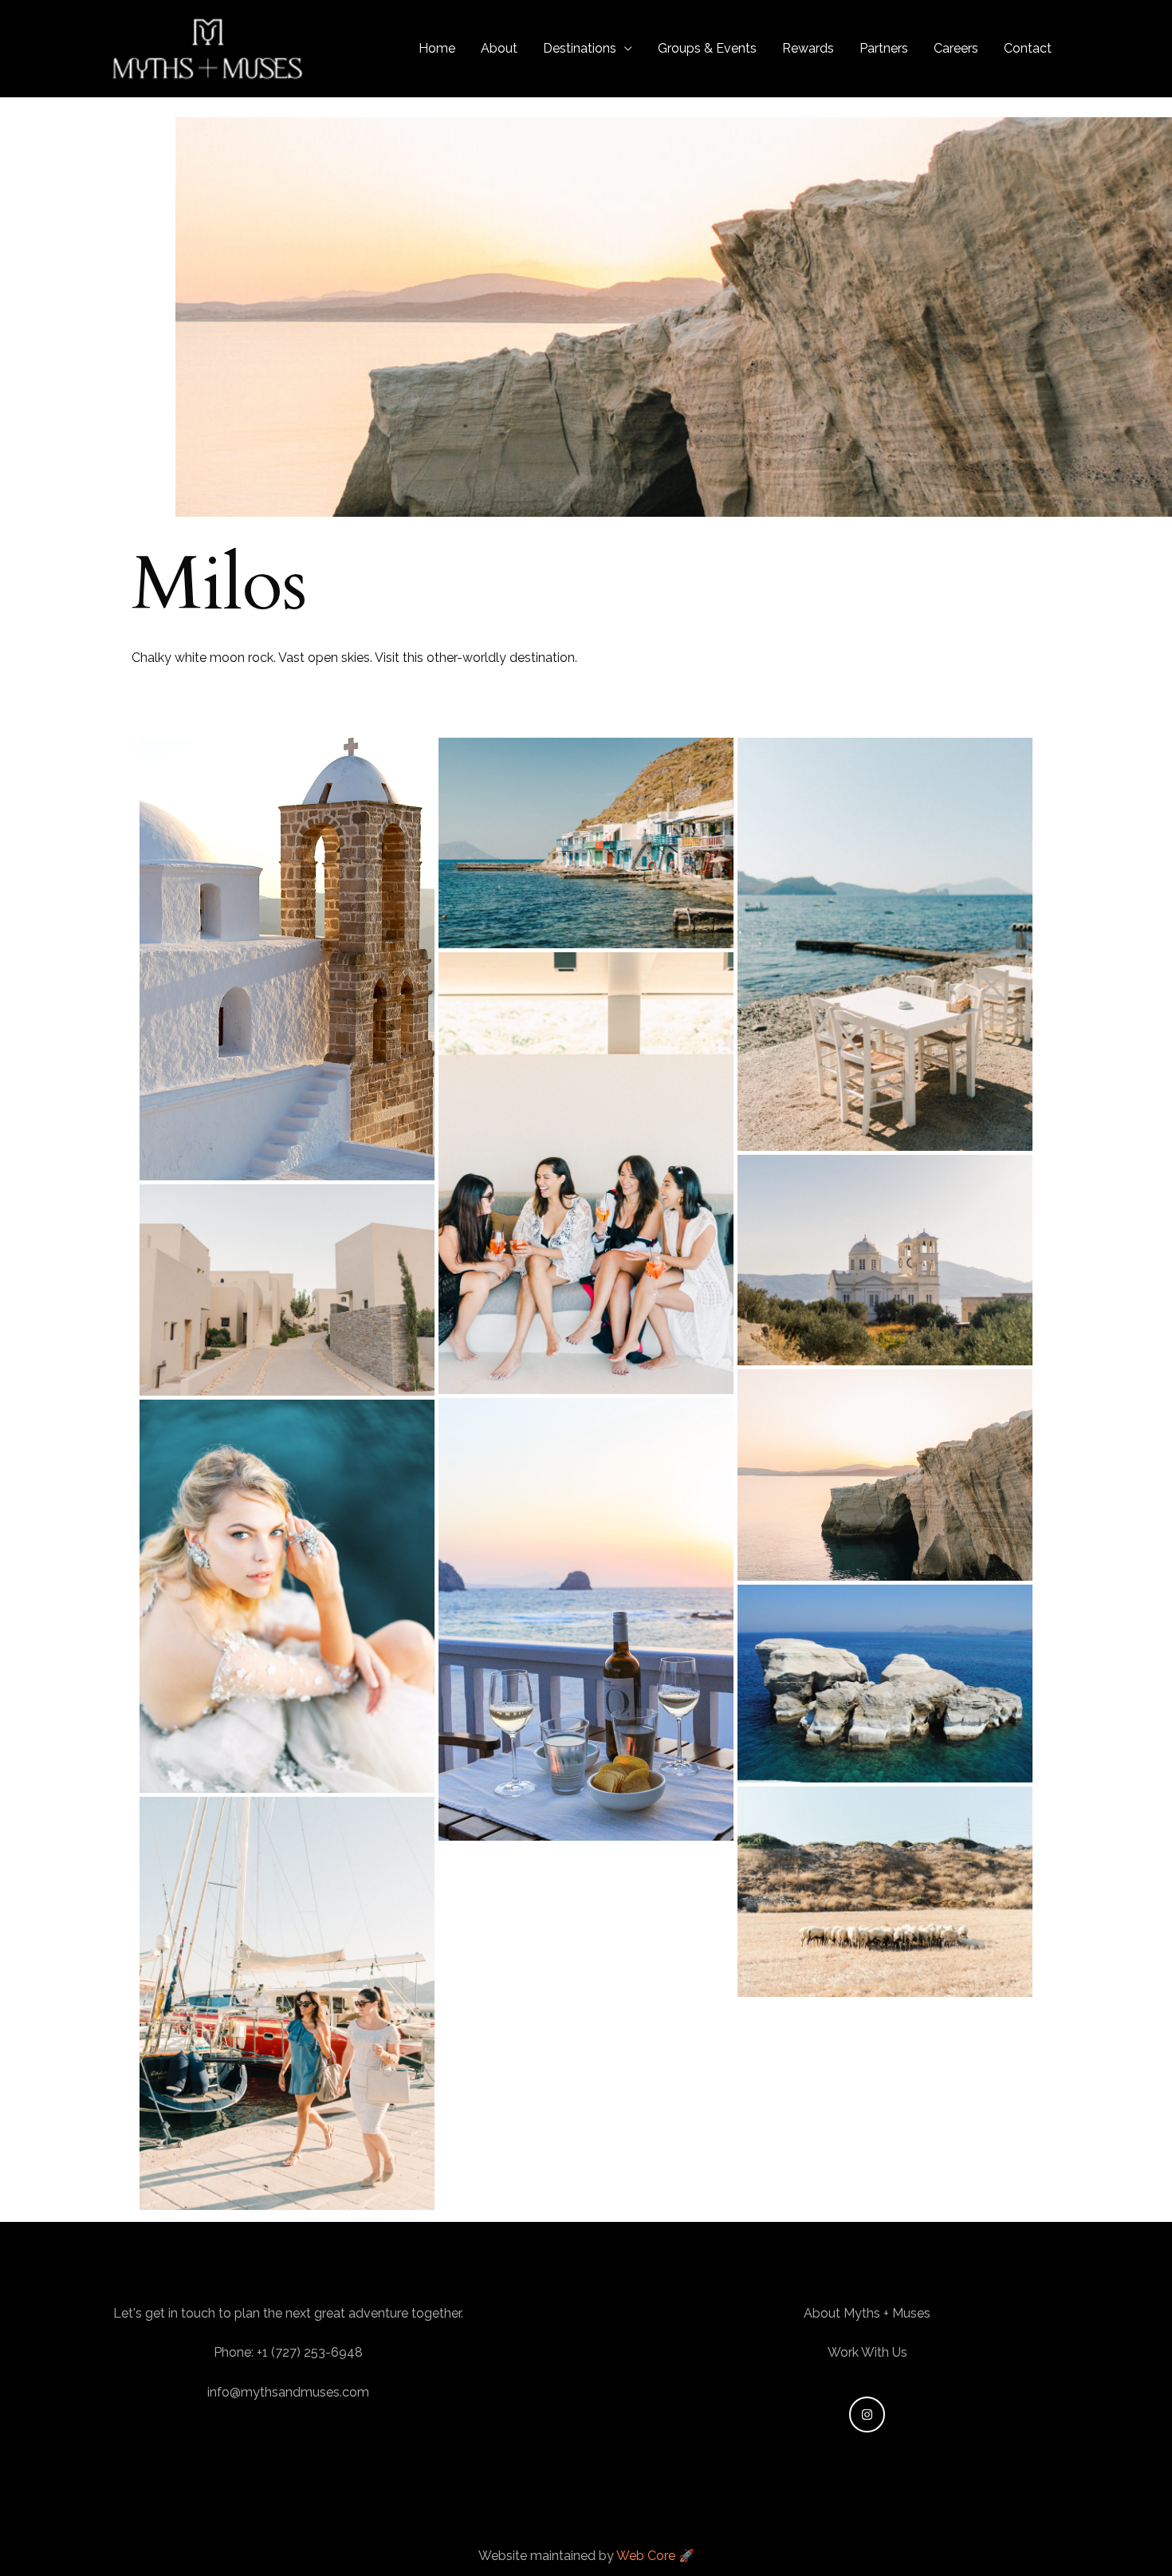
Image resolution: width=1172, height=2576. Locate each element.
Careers (956, 48)
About (499, 48)
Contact (1028, 48)
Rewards (808, 48)
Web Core (647, 2556)
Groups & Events (707, 48)
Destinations (580, 48)
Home (437, 48)
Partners (884, 48)
